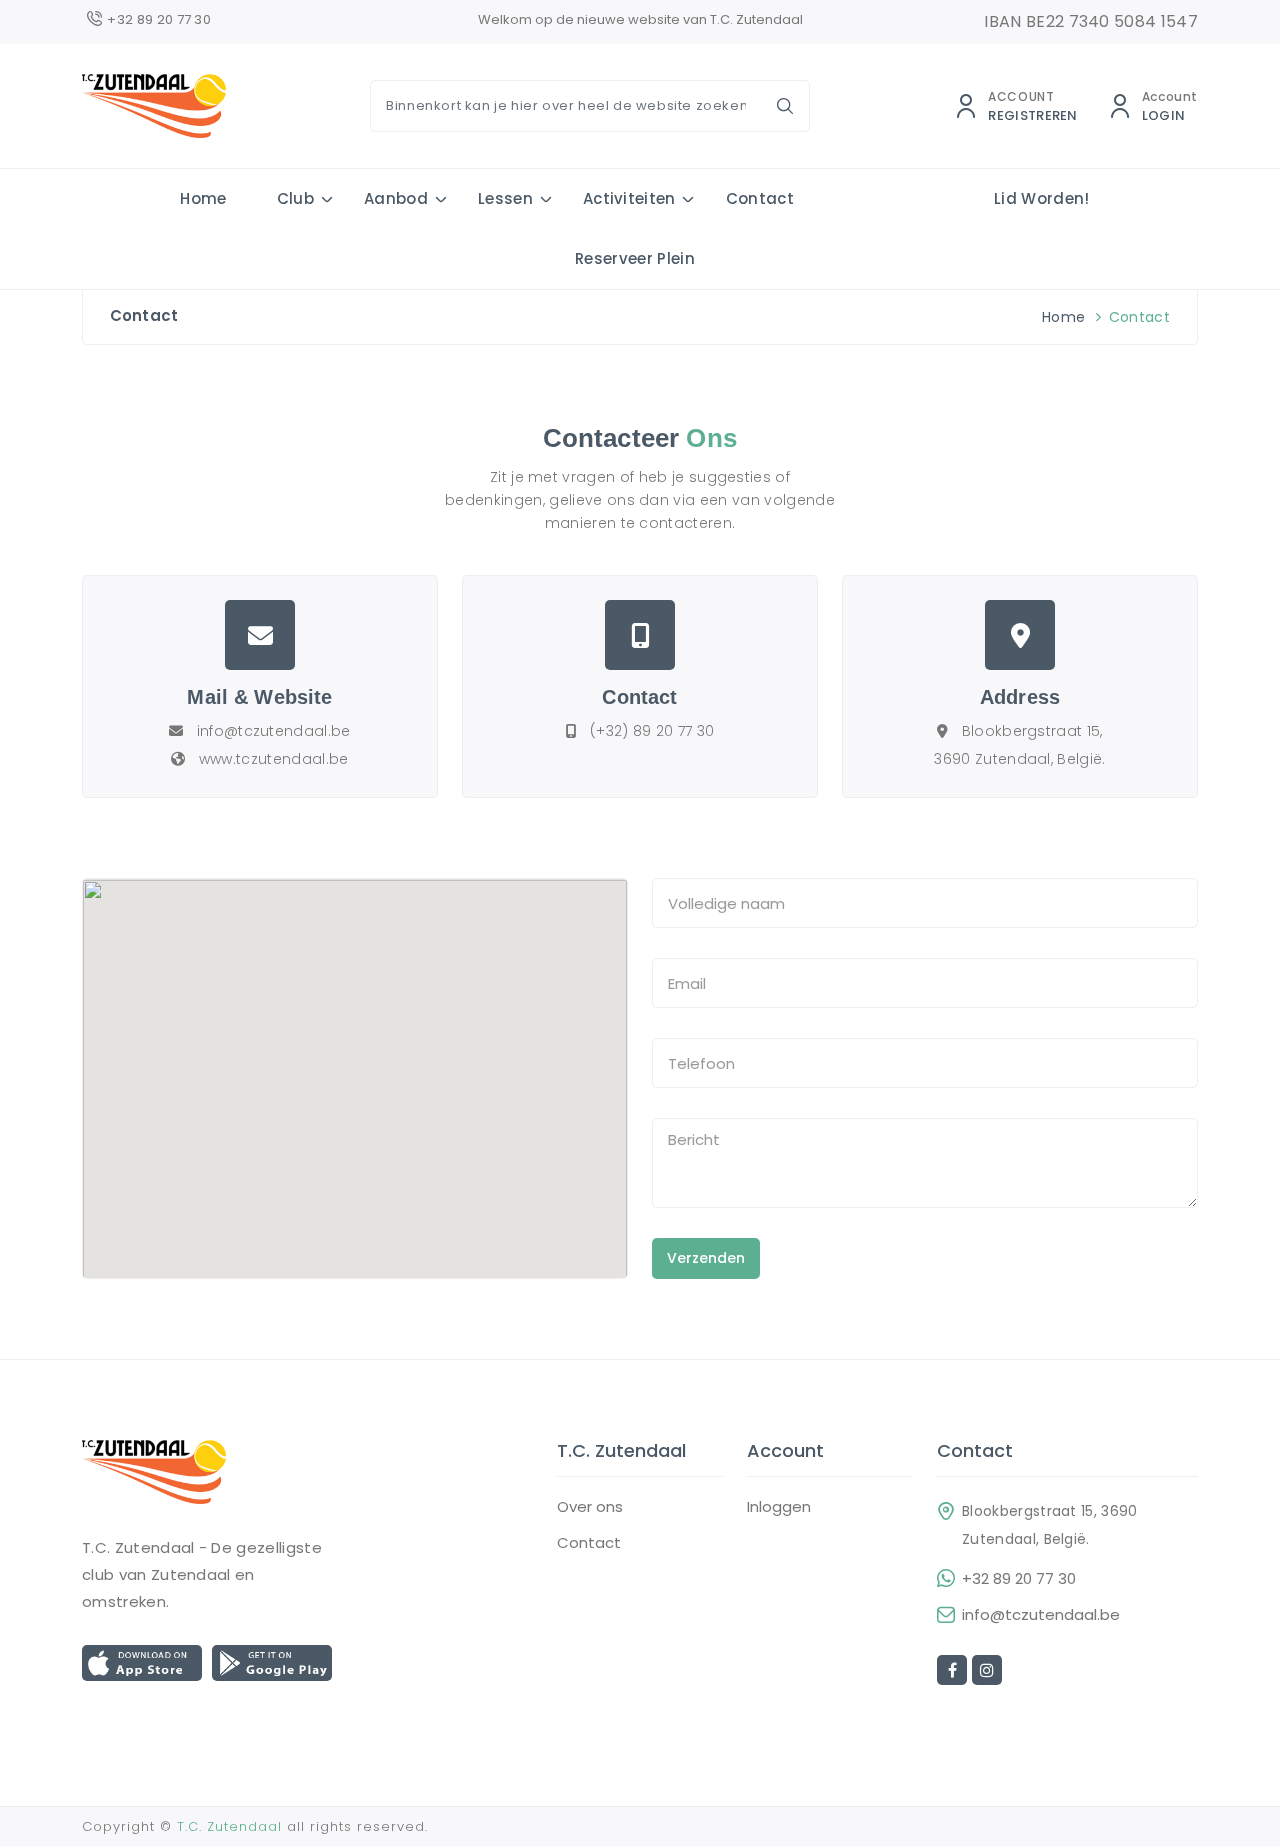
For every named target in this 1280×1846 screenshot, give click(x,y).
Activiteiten (629, 198)
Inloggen (779, 1507)
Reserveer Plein (635, 258)
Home (203, 198)
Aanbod (396, 198)
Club (295, 198)
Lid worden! (1042, 198)
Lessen (505, 198)
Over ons (590, 1507)
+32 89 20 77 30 (1019, 1579)
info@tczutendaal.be (1041, 1615)
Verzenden (706, 1258)
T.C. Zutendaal (229, 1826)
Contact (760, 198)
